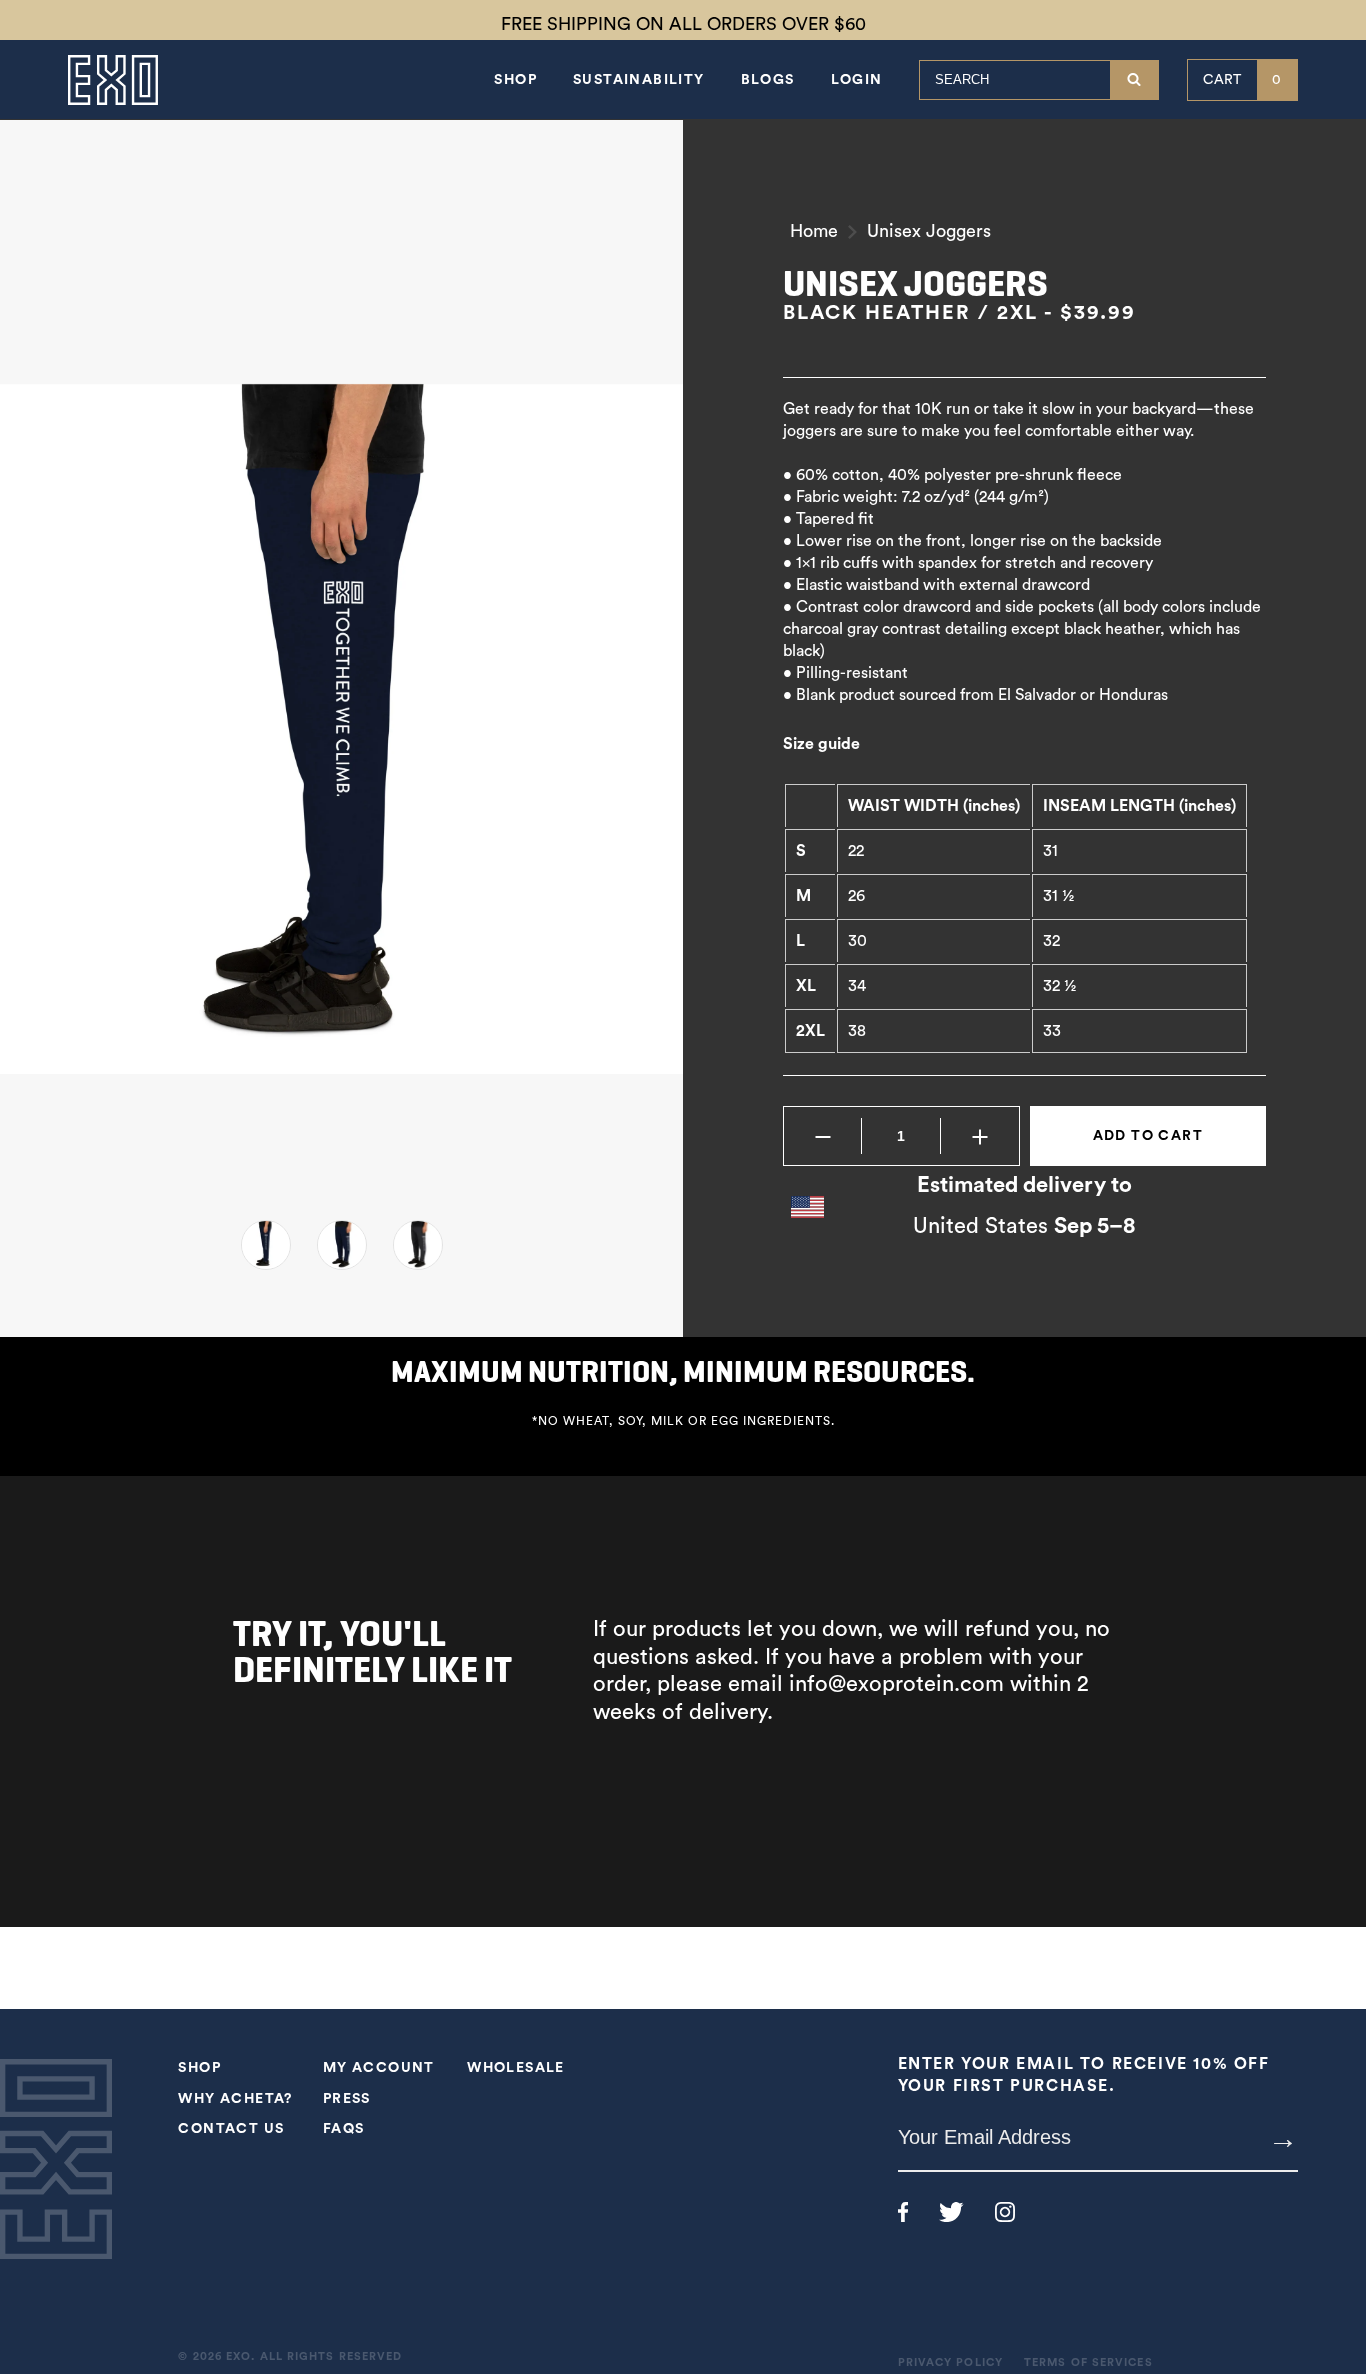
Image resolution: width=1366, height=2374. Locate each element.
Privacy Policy (950, 2362)
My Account (379, 2068)
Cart (1242, 80)
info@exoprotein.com (896, 1684)
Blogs (768, 80)
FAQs (344, 2129)
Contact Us (231, 2129)
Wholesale (516, 2068)
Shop (515, 80)
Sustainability (639, 80)
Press (347, 2099)
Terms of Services (1088, 2362)
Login (857, 80)
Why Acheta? (235, 2099)
